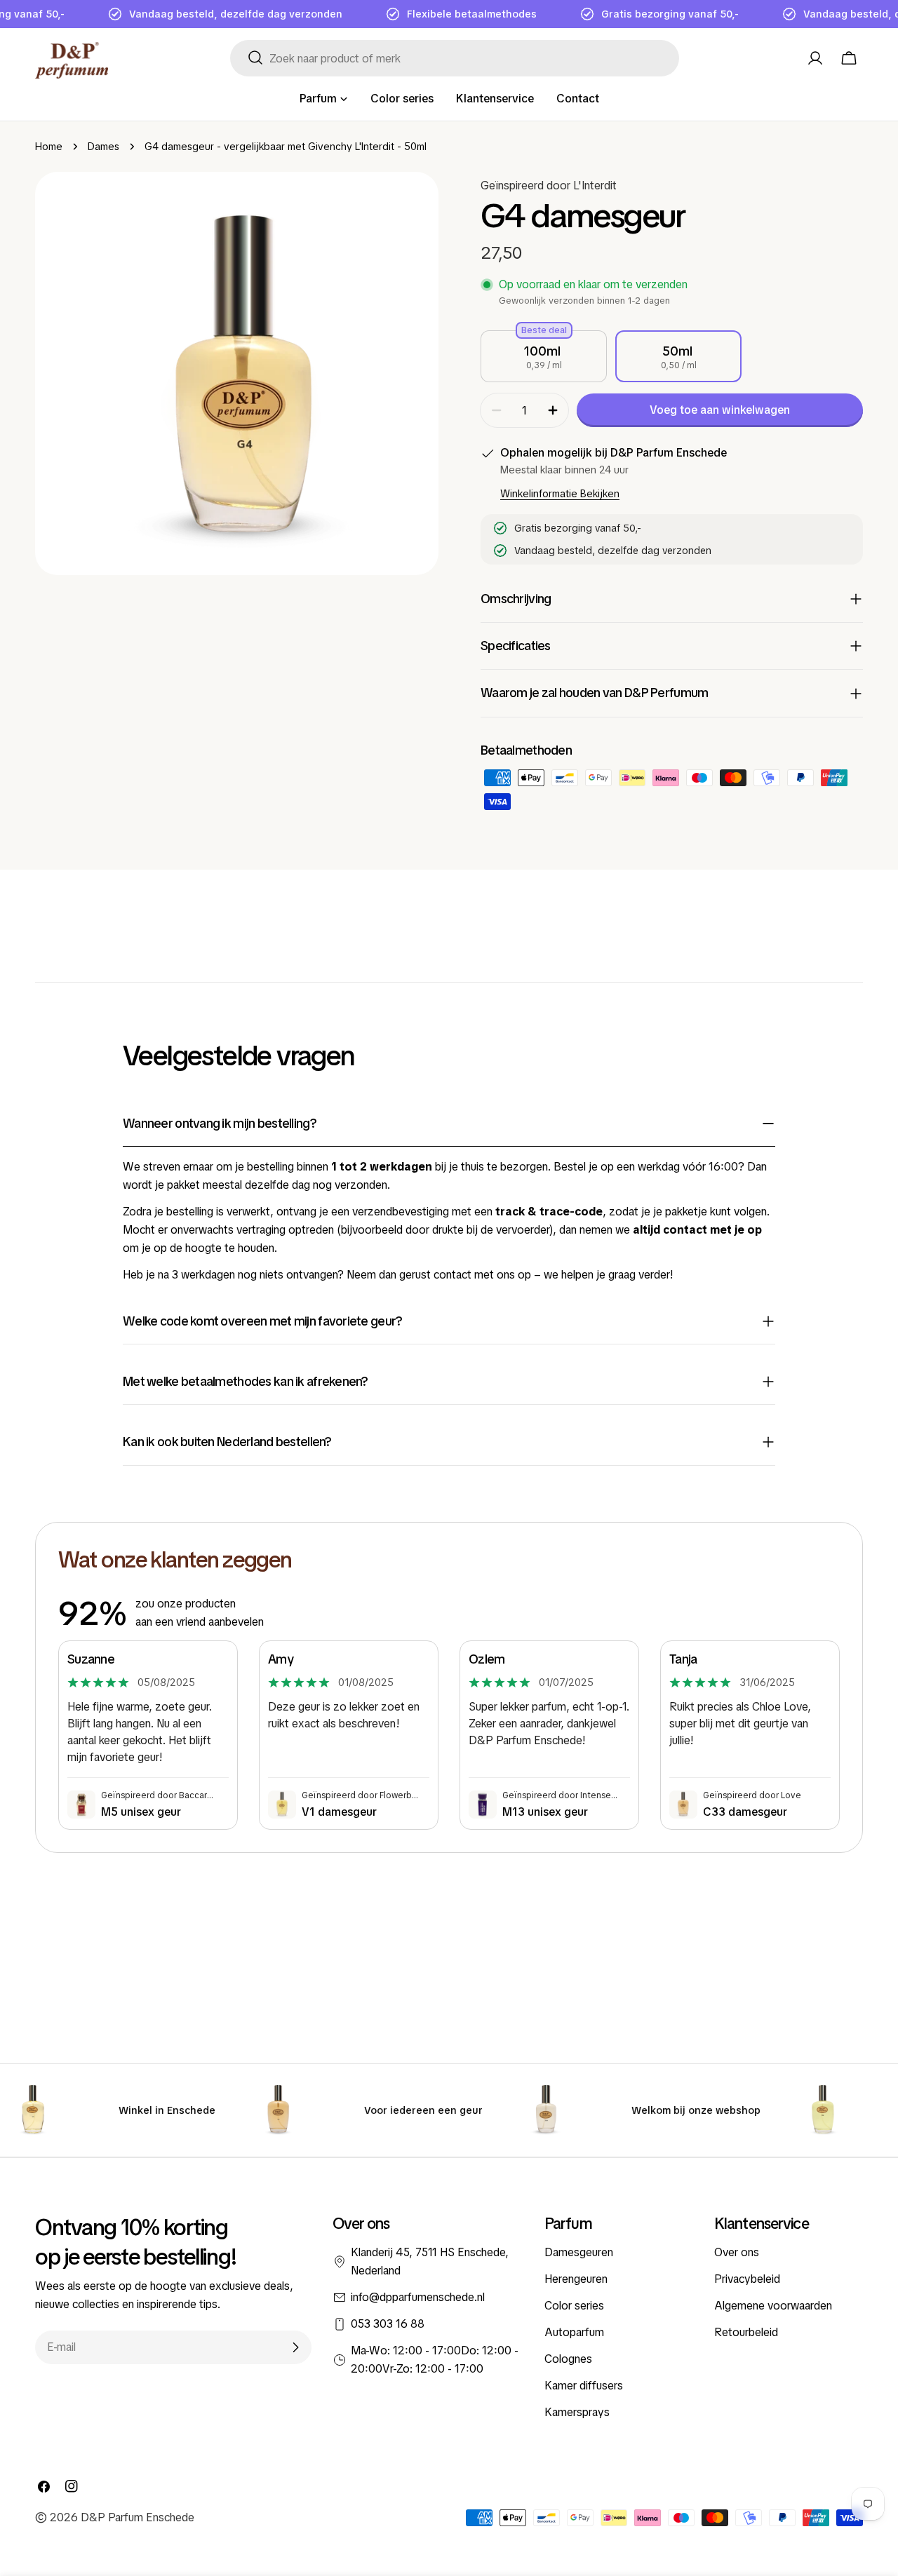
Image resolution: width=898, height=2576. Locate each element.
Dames (103, 147)
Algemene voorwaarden (773, 2306)
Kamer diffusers (584, 2386)
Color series (574, 2306)
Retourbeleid (746, 2332)
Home (49, 147)
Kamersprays (577, 2412)
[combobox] (455, 58)
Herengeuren (576, 2279)
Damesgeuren (579, 2252)
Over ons (737, 2252)
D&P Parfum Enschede (138, 2517)
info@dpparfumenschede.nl (418, 2297)
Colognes (568, 2359)
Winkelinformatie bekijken (560, 494)
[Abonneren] (295, 2347)
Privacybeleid (747, 2279)
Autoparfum (574, 2332)
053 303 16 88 (388, 2324)
